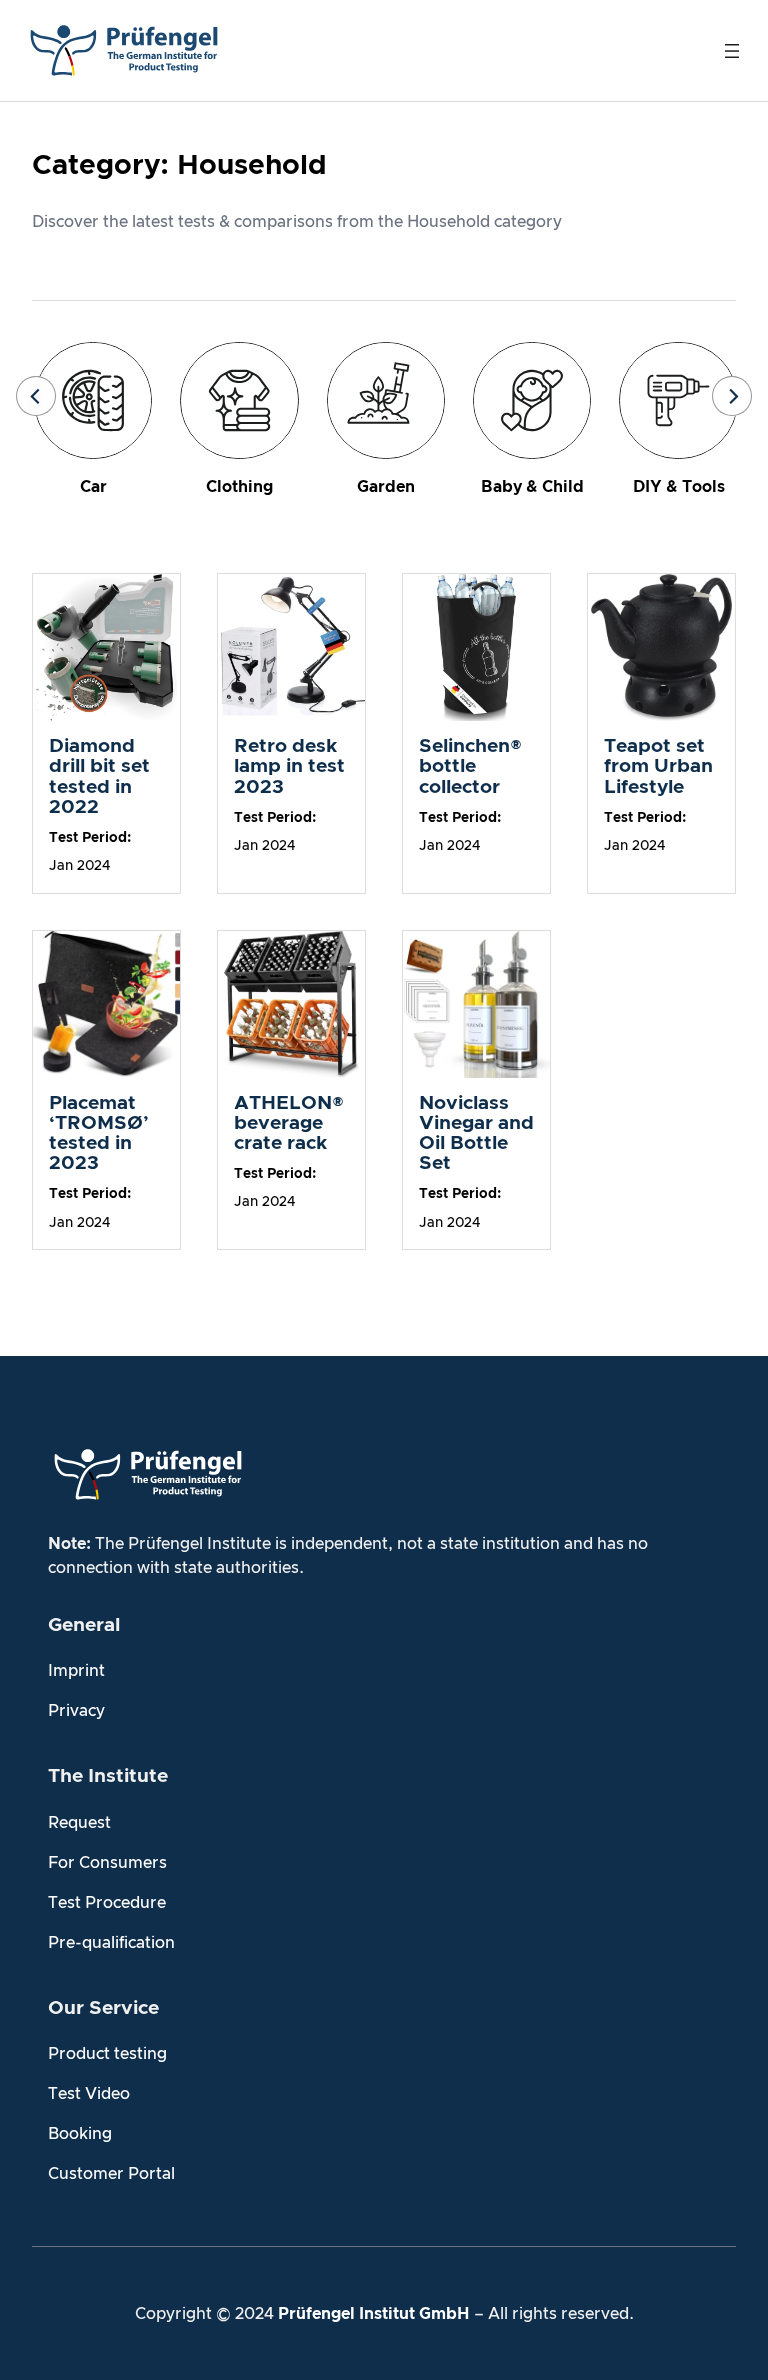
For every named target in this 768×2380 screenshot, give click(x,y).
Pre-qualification (111, 1943)
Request (79, 1823)
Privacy (76, 1711)
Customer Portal (111, 2174)
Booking (80, 2134)
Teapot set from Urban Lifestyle (658, 766)
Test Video (89, 2094)
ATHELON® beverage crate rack (289, 1123)
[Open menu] (732, 51)
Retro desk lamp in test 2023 (289, 766)
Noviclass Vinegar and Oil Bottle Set (476, 1133)
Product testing (107, 2054)
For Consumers (107, 1863)
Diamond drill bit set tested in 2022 (99, 776)
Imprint (76, 1671)
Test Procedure (107, 1903)
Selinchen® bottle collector (470, 766)
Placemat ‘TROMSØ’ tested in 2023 (99, 1133)
